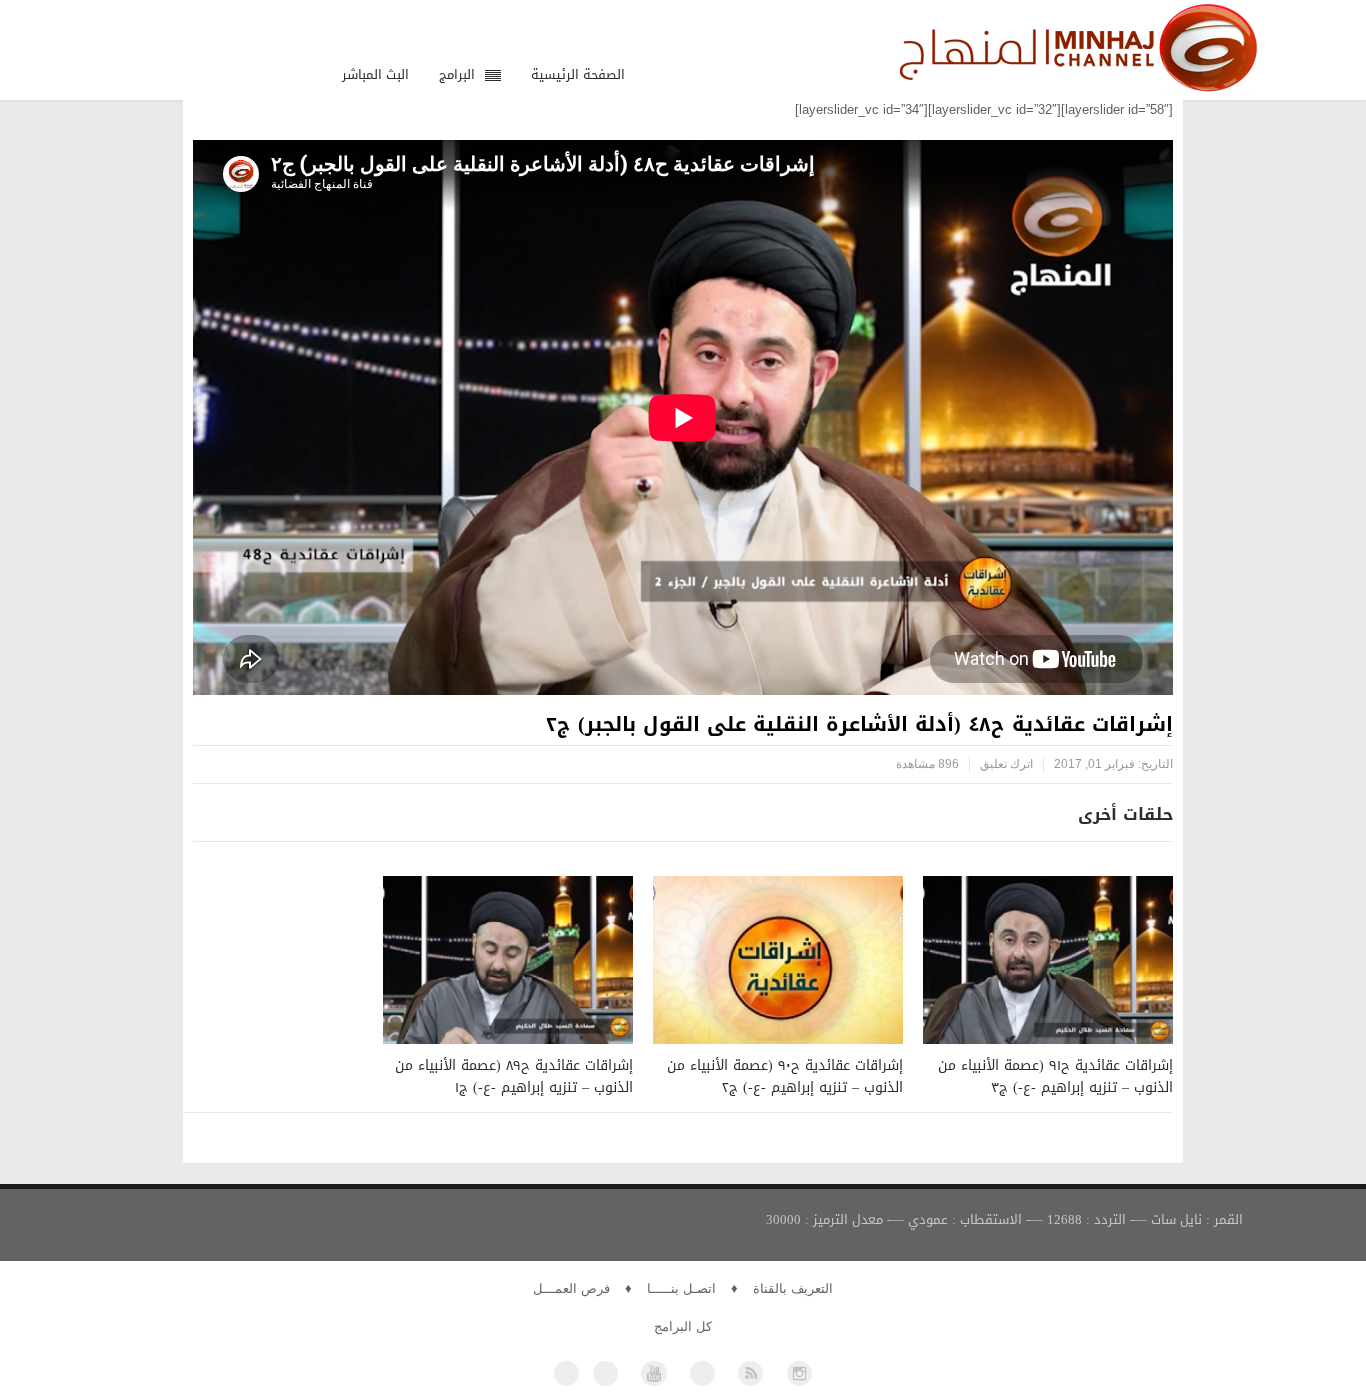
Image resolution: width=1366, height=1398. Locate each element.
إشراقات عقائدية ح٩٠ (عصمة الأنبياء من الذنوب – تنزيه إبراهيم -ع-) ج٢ (785, 1076)
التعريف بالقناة (793, 1288)
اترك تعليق (1006, 764)
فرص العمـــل (571, 1288)
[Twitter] (605, 1373)
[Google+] (702, 1373)
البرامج (457, 74)
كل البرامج (683, 1326)
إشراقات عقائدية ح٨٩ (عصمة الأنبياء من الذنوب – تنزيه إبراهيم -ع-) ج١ (514, 1076)
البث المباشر (375, 74)
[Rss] (750, 1373)
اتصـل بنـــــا (681, 1288)
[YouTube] (653, 1373)
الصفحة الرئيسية (578, 74)
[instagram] (799, 1373)
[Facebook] (566, 1373)
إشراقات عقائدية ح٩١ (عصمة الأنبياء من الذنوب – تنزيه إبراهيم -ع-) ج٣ (1055, 1076)
